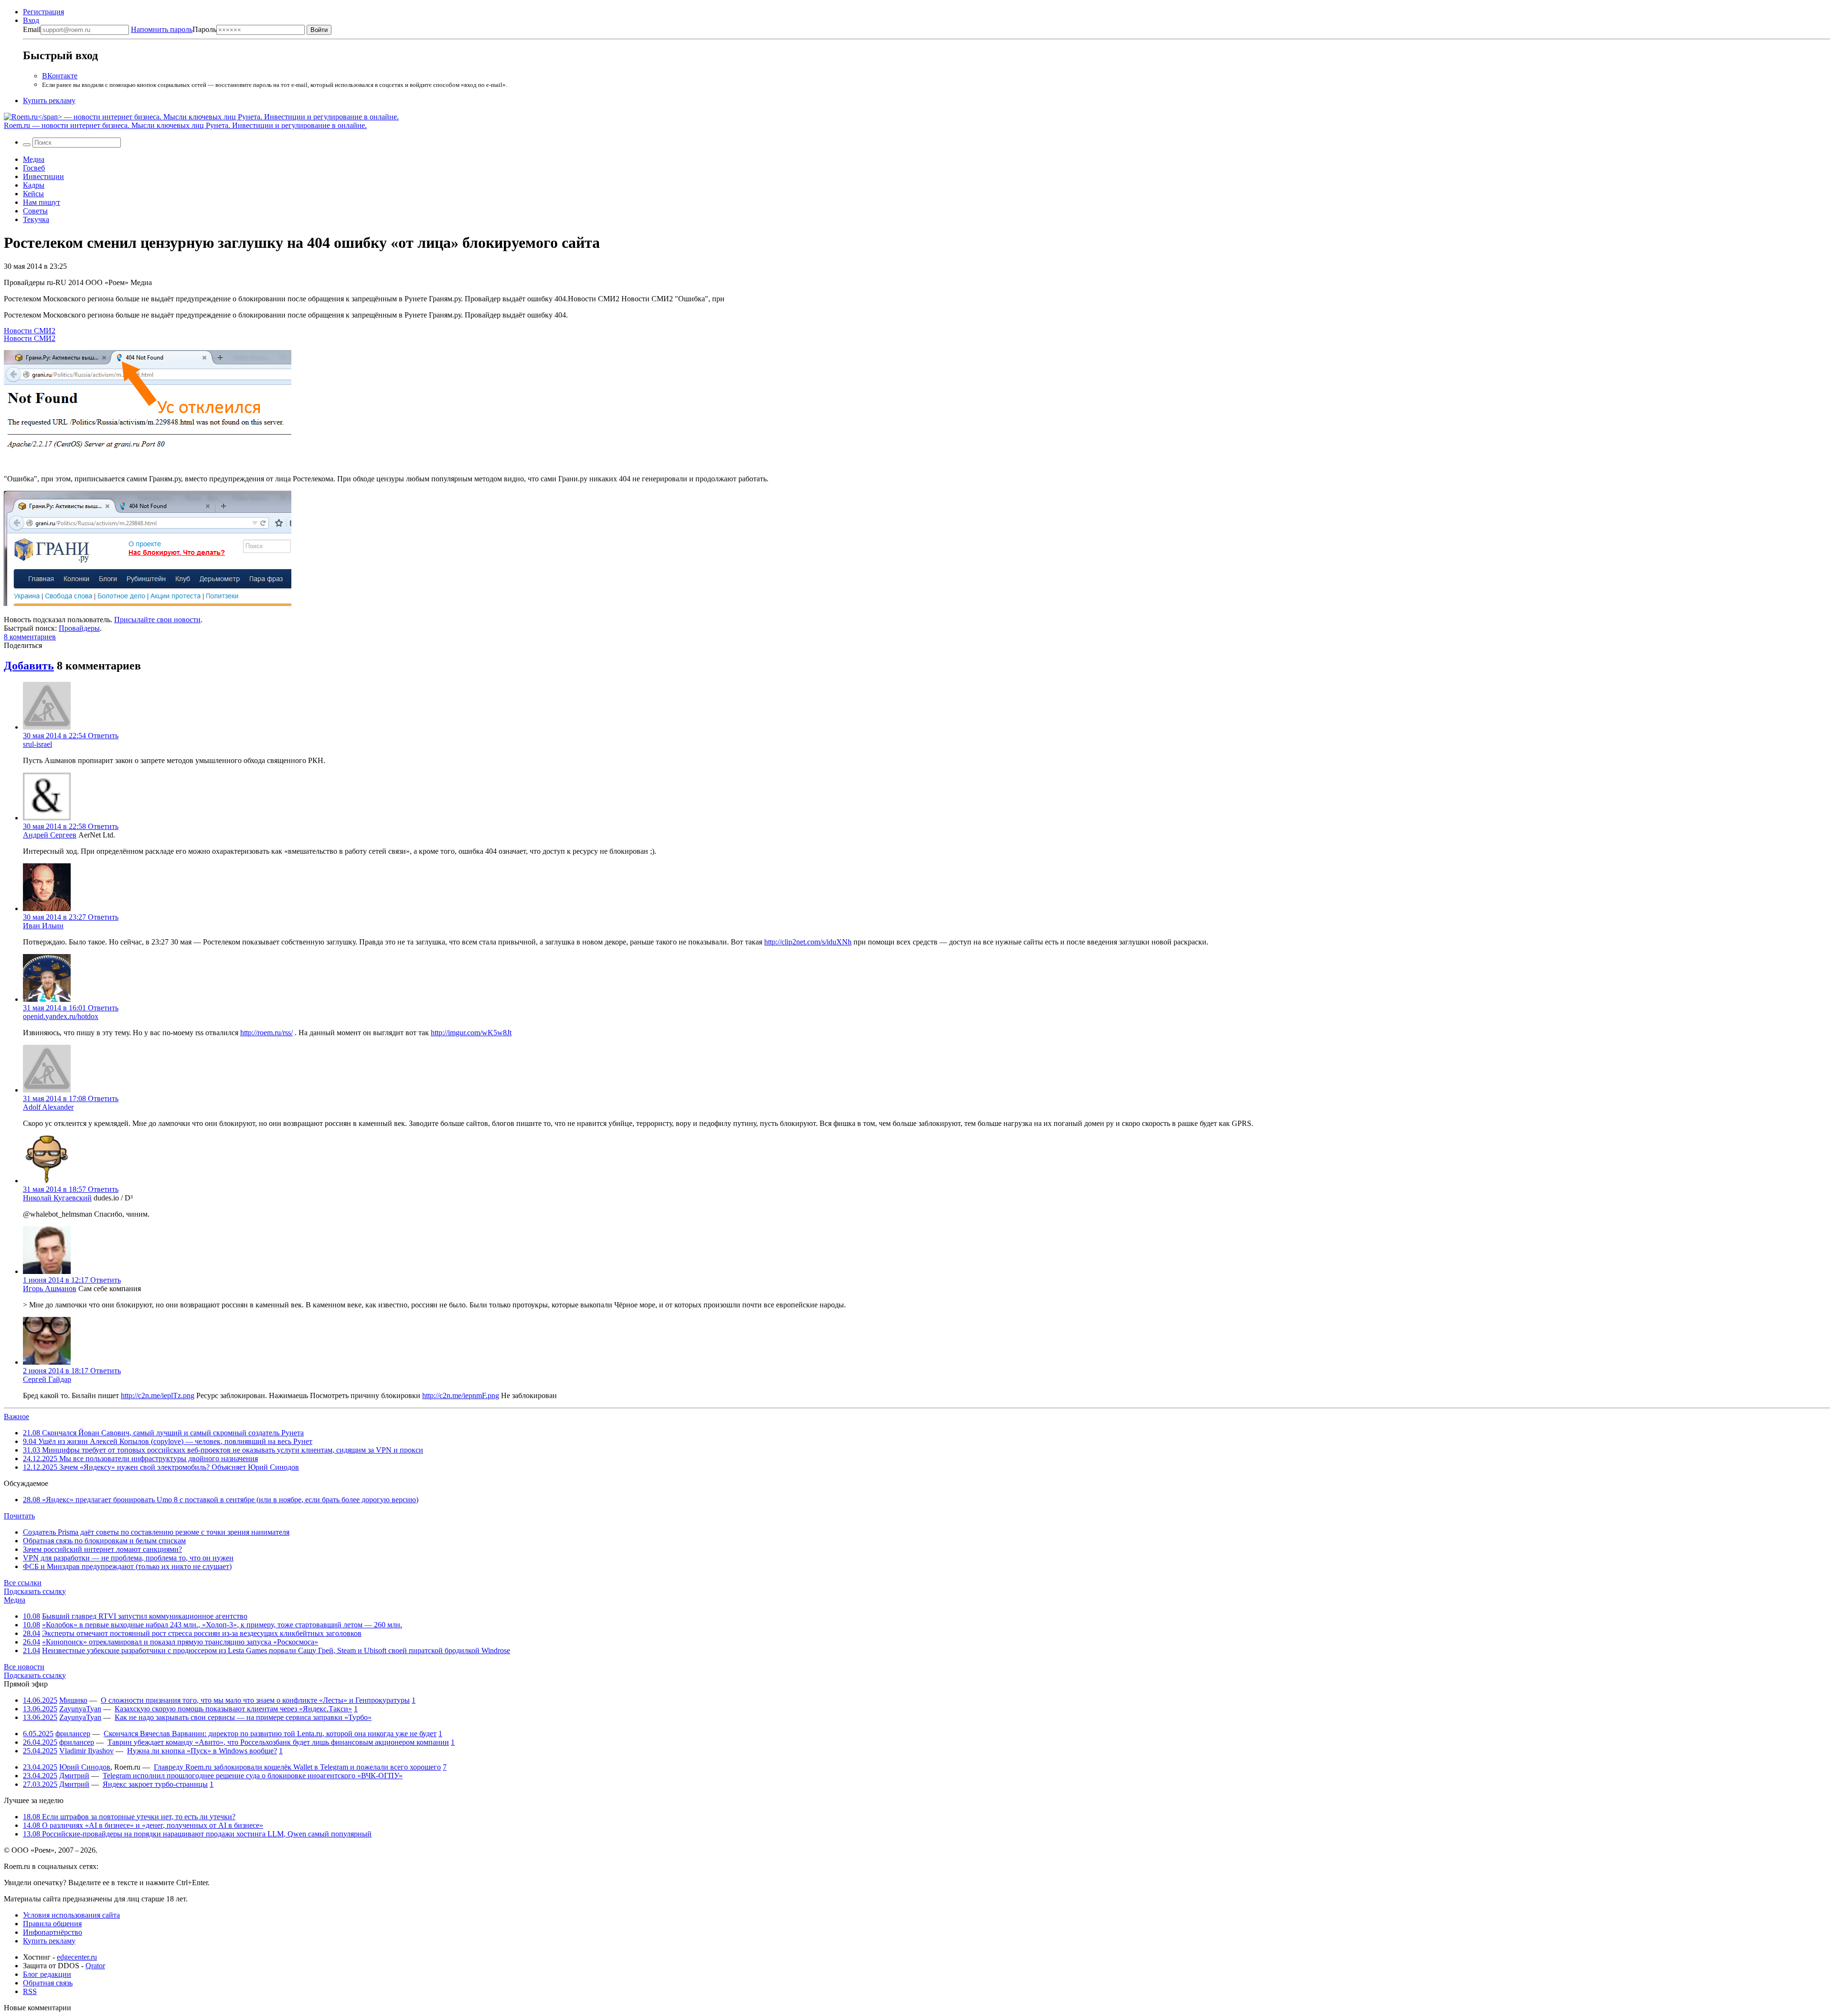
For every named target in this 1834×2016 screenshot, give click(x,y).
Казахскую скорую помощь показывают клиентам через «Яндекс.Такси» (233, 1709)
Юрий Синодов (85, 1767)
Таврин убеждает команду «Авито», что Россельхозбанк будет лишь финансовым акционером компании (278, 1742)
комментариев (30, 637)
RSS (30, 1991)
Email (32, 29)
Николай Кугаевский (57, 1198)
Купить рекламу (49, 101)
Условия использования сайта (71, 1915)
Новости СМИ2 (30, 331)
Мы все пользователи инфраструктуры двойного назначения (140, 1459)
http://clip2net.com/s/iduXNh (808, 942)
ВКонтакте (60, 76)
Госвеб (34, 168)
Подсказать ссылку (35, 1591)
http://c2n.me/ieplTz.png (158, 1395)
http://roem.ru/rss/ (267, 1033)
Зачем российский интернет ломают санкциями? (102, 1549)
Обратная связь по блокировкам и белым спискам (104, 1541)
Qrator (95, 1966)
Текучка (36, 219)
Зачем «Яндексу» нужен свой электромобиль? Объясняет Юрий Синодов (161, 1467)
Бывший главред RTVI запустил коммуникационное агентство (145, 1616)
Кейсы (33, 194)
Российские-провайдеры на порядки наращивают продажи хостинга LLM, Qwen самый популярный (197, 1834)
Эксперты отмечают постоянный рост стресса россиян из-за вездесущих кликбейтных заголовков (202, 1633)
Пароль (174, 29)
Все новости (24, 1667)
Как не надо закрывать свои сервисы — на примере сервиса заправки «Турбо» (243, 1717)
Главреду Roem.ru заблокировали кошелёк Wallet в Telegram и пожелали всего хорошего (297, 1767)
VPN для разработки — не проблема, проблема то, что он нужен (128, 1558)
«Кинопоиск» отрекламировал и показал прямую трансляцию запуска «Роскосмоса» (180, 1642)
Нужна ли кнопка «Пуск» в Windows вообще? (202, 1751)
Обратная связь (48, 1983)
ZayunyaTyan (80, 1709)
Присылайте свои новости (157, 620)
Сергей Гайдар (47, 1379)
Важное (16, 1417)
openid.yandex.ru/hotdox (61, 1016)
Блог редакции (47, 1974)
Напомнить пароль (162, 29)
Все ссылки (23, 1583)
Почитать (19, 1516)
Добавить (29, 666)
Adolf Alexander (48, 1107)
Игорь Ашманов (50, 1289)
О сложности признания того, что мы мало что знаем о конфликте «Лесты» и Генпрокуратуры (255, 1700)
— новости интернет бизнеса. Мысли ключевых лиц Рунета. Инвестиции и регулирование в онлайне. (185, 125)
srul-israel (37, 744)
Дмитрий (74, 1776)
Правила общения (52, 1924)
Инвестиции (43, 176)
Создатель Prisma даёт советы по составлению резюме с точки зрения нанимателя (156, 1532)
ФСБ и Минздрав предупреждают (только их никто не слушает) (127, 1566)
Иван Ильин (43, 926)
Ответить (103, 736)
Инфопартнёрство (53, 1932)
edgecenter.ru (77, 1957)
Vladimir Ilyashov (86, 1751)
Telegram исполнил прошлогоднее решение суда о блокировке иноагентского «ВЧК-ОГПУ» (253, 1776)
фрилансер (73, 1734)
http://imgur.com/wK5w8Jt (471, 1033)
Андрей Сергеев (50, 835)
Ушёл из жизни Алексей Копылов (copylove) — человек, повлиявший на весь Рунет (168, 1441)
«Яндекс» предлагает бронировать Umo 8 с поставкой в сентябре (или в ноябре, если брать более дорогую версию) (221, 1500)
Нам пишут (42, 202)
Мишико (73, 1700)
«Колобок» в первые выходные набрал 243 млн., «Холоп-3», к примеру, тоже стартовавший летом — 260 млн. (222, 1625)
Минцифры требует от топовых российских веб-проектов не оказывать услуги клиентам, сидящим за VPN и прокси (223, 1450)
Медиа (34, 159)
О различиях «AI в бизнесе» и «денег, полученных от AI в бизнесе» (143, 1825)
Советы (35, 211)
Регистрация (43, 12)
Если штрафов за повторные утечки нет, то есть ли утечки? (129, 1817)
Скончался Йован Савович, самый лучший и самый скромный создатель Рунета (163, 1433)
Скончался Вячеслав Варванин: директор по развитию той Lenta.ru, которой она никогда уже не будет (270, 1734)
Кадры (34, 185)
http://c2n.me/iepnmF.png (461, 1395)
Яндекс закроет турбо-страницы (155, 1784)
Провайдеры (79, 628)
